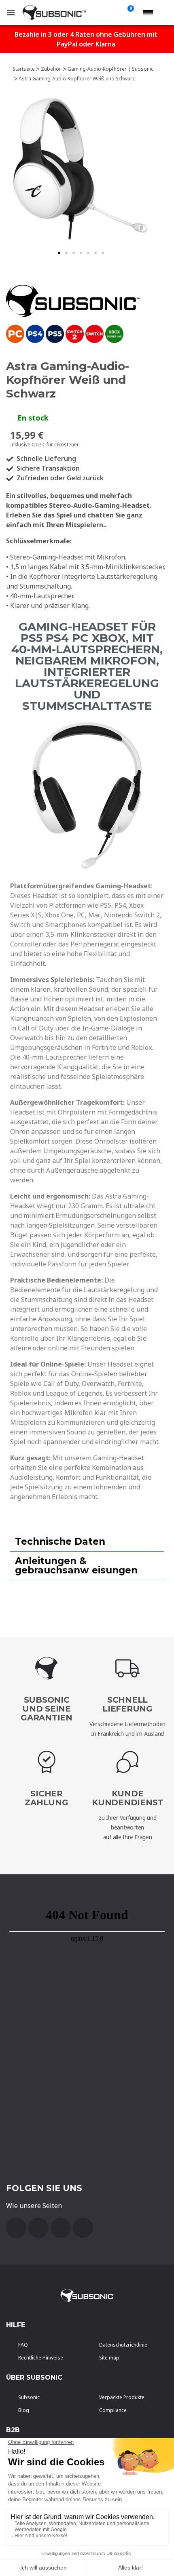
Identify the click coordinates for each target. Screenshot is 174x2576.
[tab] (87, 1542)
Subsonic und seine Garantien (47, 1709)
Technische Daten (60, 1541)
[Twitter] (61, 2228)
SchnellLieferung (127, 1704)
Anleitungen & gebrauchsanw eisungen (76, 1566)
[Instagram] (83, 2228)
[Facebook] (16, 2228)
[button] (59, 253)
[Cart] (129, 13)
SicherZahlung (46, 1798)
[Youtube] (38, 2228)
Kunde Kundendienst (127, 1798)
